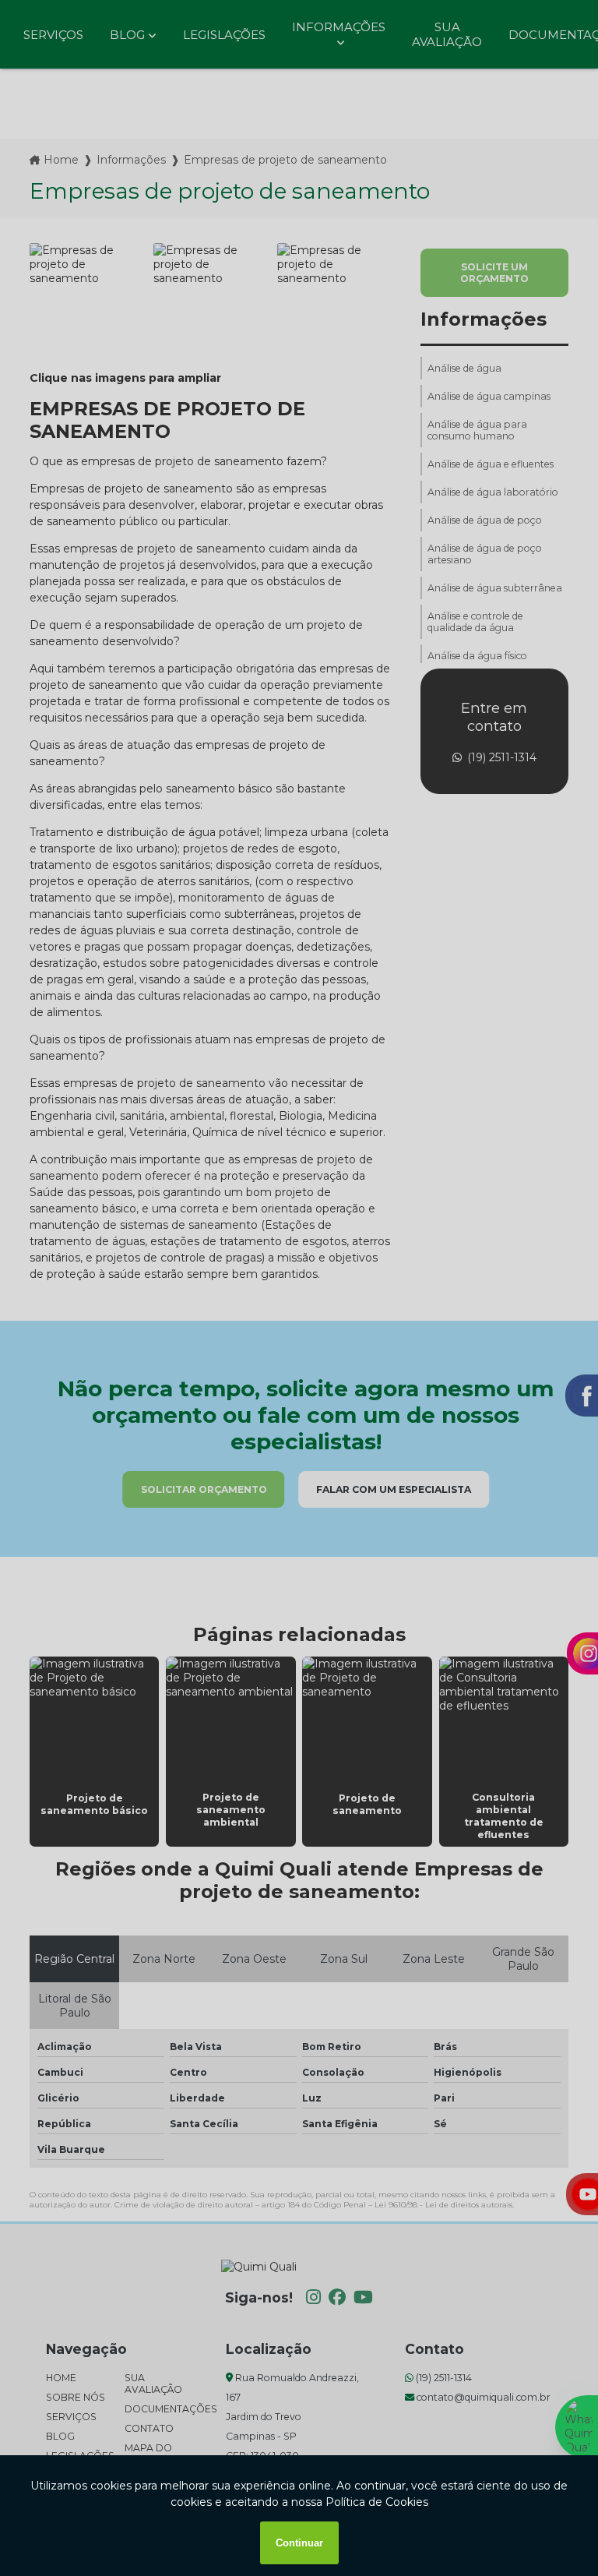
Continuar (299, 2543)
